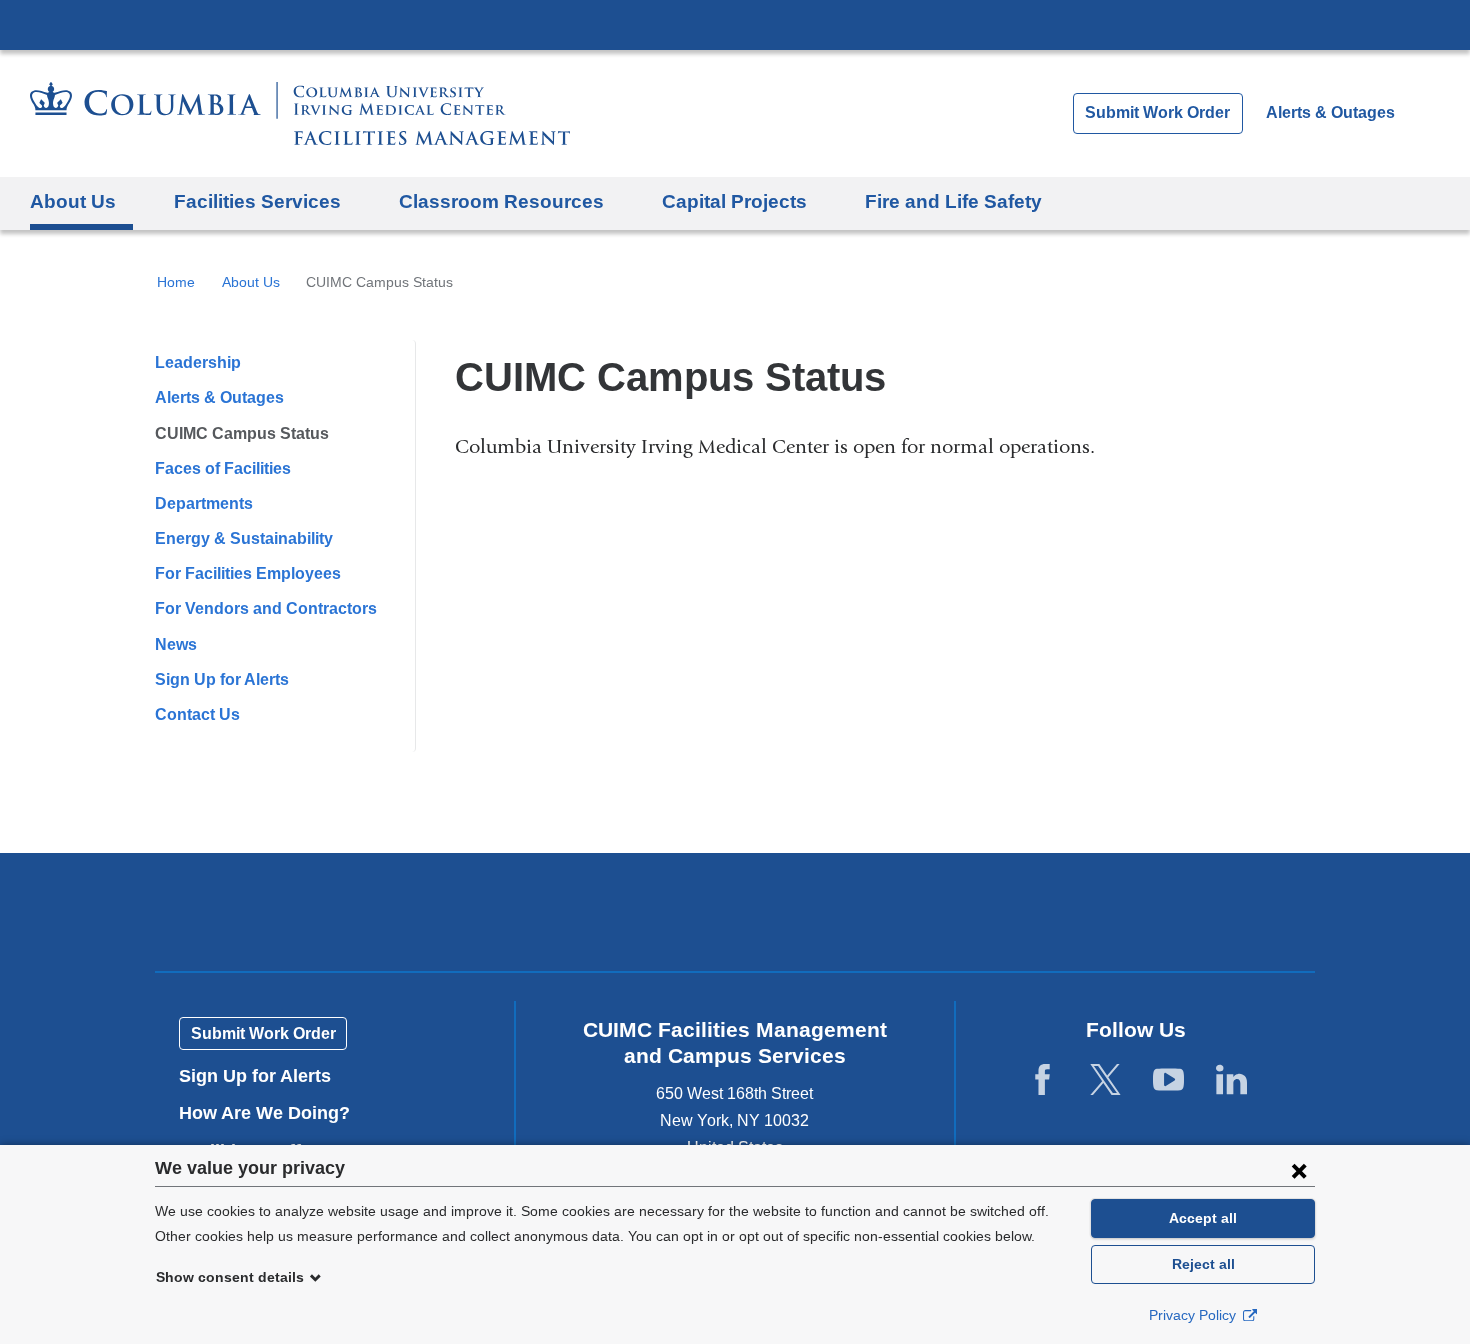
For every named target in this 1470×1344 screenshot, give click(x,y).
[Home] (300, 113)
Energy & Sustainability (244, 538)
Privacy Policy (1194, 1315)
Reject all (1203, 1264)
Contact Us (197, 714)
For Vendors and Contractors (266, 608)
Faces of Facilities (223, 468)
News (176, 644)
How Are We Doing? (272, 1113)
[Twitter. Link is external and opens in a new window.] (1105, 1080)
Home (176, 282)
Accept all (1203, 1218)
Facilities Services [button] (257, 201)
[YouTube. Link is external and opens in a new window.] (1168, 1080)
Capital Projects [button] (734, 201)
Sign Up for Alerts (222, 679)
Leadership (198, 362)
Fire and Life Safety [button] (953, 201)
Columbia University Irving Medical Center (735, 24)
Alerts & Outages (1330, 112)
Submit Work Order (1157, 112)
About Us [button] (73, 201)
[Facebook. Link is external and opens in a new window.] (1042, 1080)
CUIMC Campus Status (242, 433)
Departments (204, 503)
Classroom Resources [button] (501, 201)
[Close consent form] (1299, 1170)
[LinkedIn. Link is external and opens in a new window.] (1231, 1080)
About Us (251, 282)
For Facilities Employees (248, 573)
